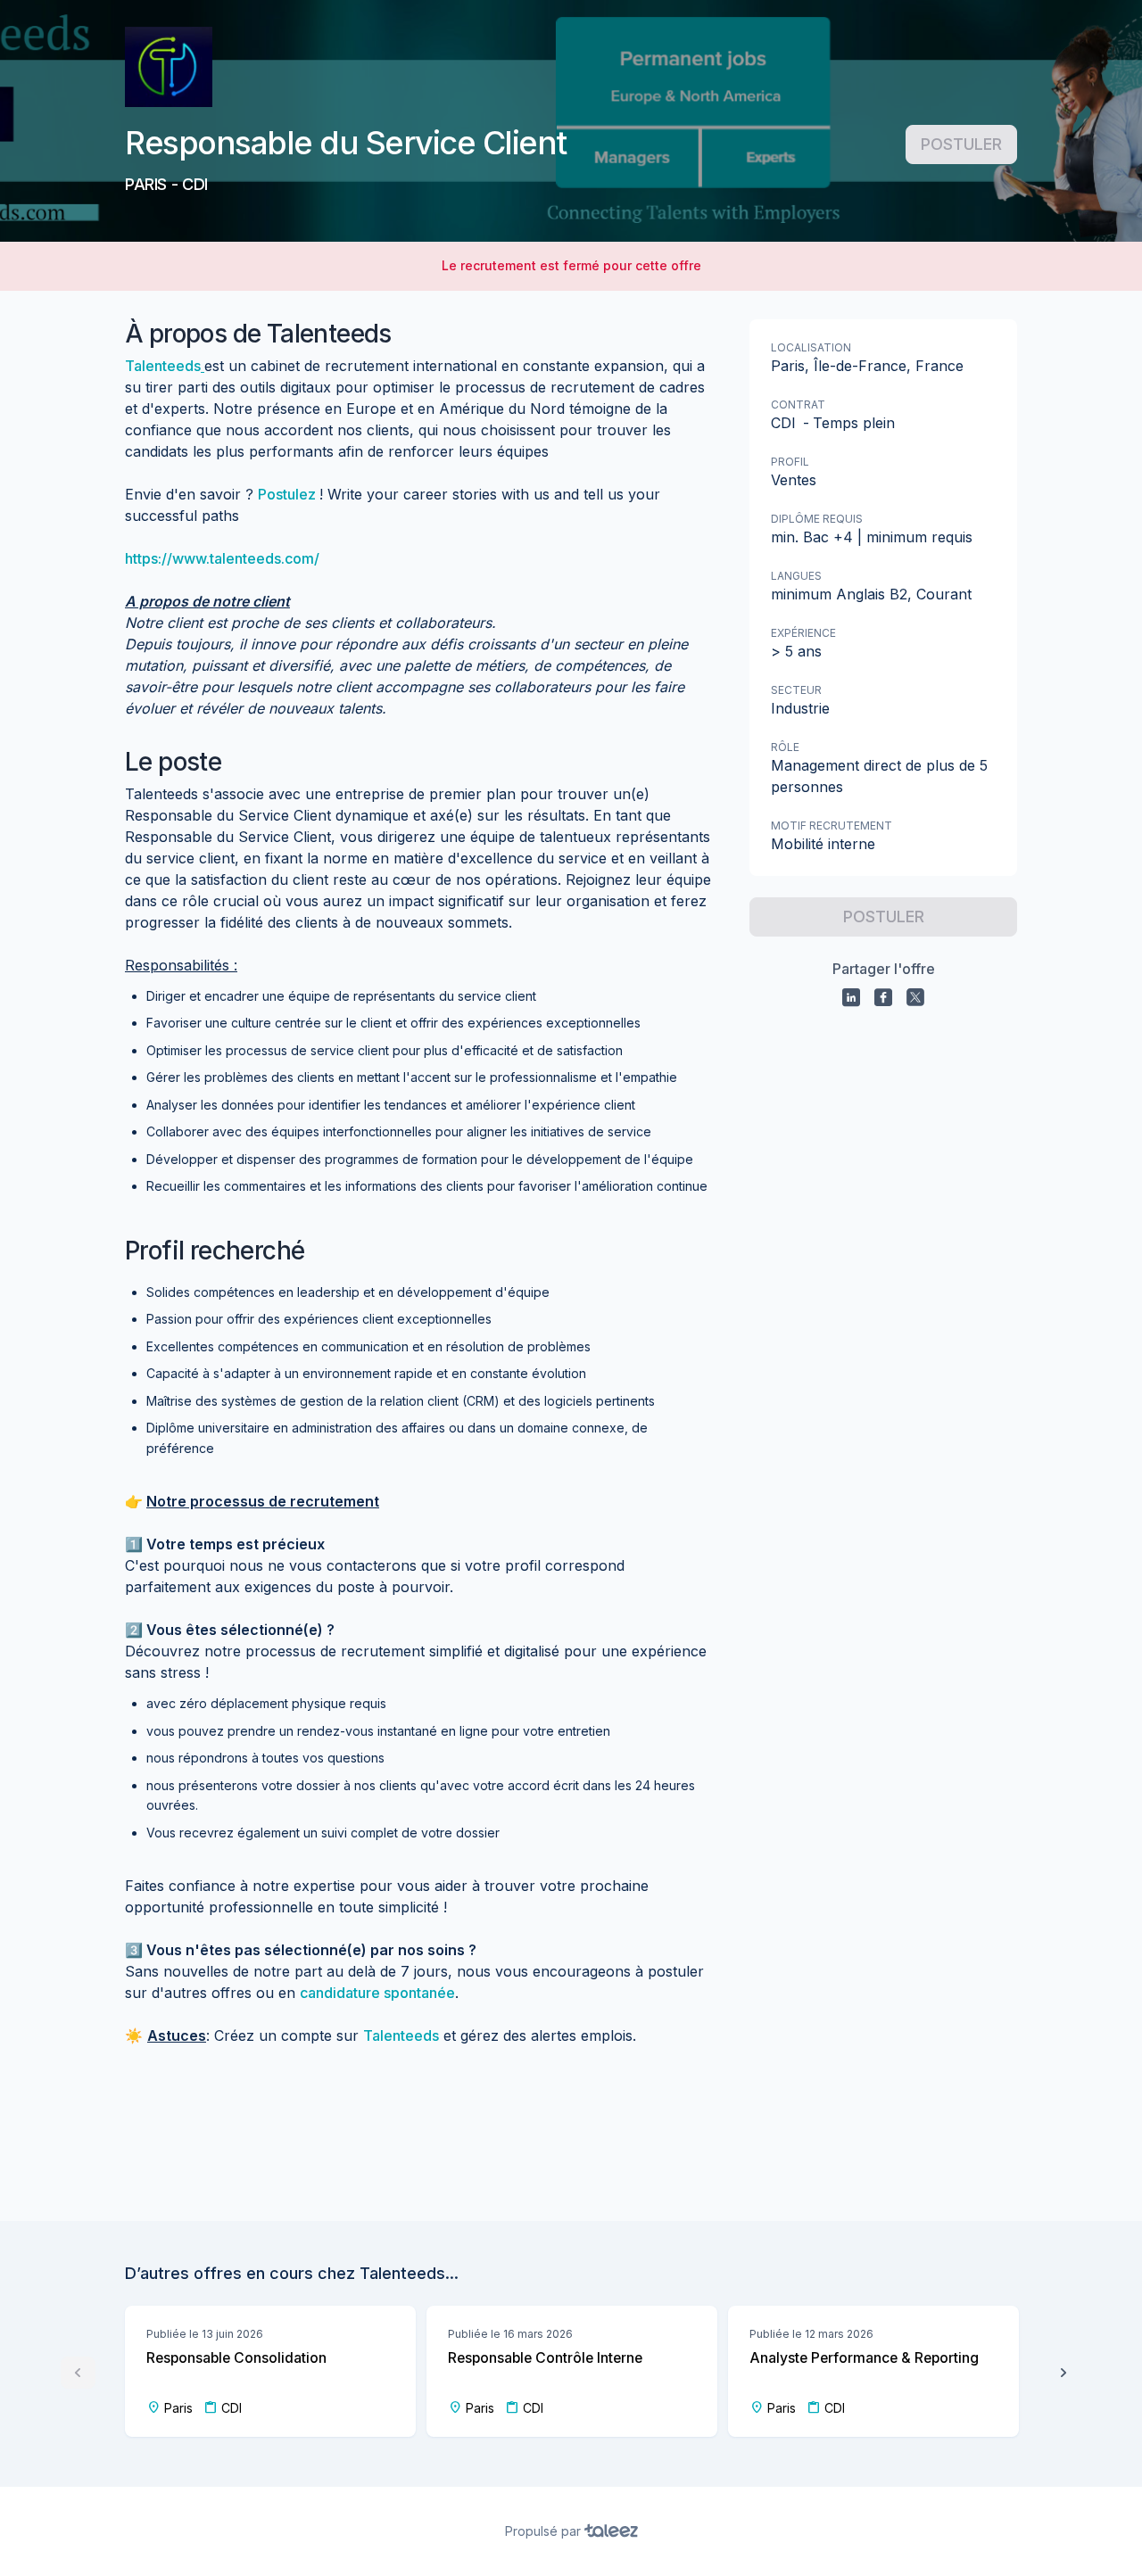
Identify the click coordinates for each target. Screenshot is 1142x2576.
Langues (796, 576)
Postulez (289, 494)
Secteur (796, 690)
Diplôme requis (817, 519)
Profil (790, 462)
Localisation (811, 347)
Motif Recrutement (832, 826)
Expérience (803, 633)
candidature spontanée (377, 1993)
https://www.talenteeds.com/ (222, 558)
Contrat (798, 405)
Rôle (785, 747)
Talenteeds (163, 366)
